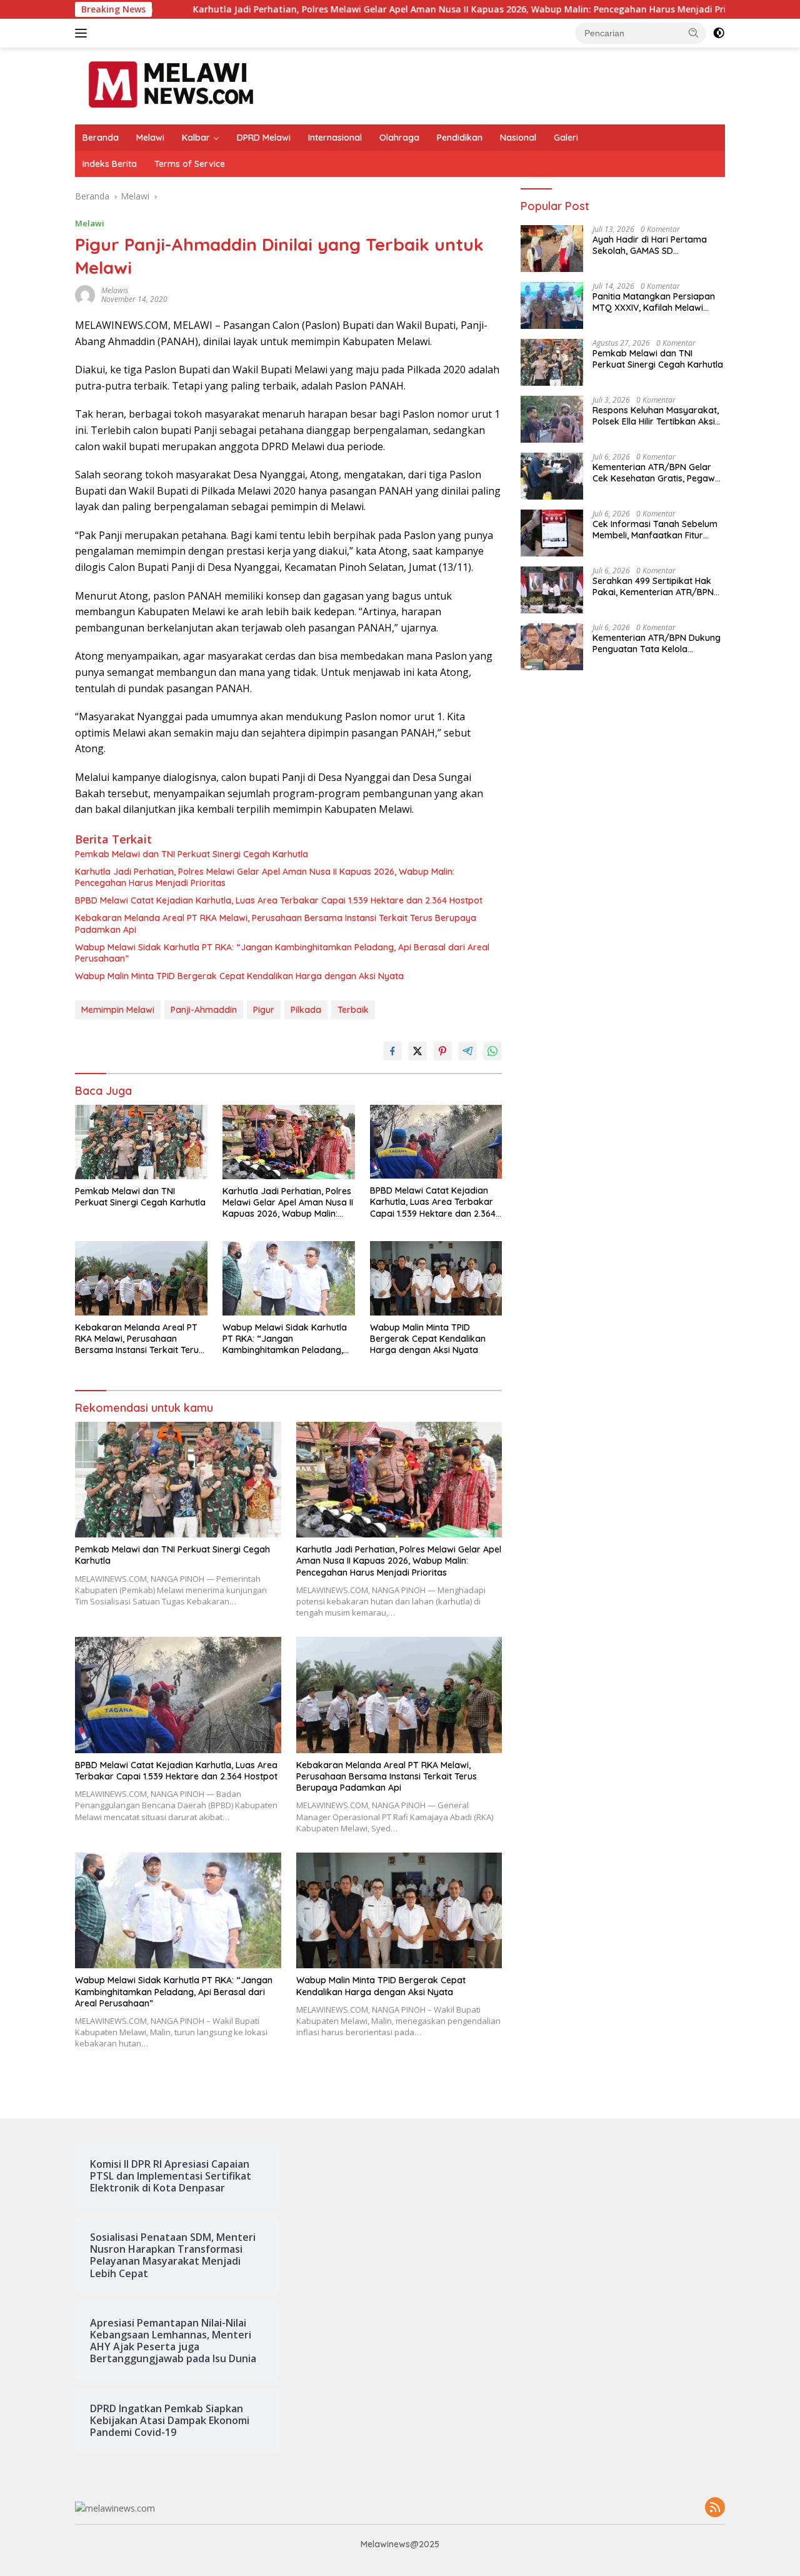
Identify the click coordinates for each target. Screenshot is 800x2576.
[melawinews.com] (171, 85)
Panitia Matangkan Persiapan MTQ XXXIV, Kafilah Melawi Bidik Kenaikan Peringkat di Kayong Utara (654, 302)
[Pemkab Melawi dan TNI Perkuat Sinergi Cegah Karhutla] (141, 1142)
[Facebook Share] (392, 1051)
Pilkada (306, 1010)
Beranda (101, 138)
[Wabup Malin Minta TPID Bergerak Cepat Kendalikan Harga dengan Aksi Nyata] (436, 1278)
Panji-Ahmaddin (204, 1010)
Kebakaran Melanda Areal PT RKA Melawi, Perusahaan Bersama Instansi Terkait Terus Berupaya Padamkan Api (276, 923)
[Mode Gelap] (719, 33)
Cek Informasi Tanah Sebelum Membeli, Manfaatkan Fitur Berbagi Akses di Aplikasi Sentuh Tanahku (655, 530)
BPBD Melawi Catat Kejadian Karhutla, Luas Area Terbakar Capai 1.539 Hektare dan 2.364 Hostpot (279, 900)
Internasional (335, 138)
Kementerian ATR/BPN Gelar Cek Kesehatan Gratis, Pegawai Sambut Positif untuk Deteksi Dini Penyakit (657, 473)
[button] (694, 33)
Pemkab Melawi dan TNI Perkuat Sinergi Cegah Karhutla (192, 854)
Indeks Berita (110, 164)
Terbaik (353, 1010)
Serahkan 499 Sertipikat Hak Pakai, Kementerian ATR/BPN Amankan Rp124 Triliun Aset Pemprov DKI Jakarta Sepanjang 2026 (653, 586)
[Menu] (83, 33)
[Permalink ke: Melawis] (85, 294)
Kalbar (196, 138)
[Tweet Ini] (417, 1051)
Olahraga (399, 138)
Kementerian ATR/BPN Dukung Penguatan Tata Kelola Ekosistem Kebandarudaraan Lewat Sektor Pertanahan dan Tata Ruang (657, 643)
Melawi (150, 138)
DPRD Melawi (264, 138)
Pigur (264, 1010)
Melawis (115, 290)
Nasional (518, 138)
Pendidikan (460, 138)
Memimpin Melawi (118, 1010)
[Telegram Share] (467, 1051)
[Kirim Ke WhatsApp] (492, 1051)
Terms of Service (190, 164)
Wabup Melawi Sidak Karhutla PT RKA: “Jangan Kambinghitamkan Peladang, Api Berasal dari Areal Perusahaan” (282, 953)
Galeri (566, 138)
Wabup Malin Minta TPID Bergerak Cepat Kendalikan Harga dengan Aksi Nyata (239, 976)
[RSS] (715, 2508)
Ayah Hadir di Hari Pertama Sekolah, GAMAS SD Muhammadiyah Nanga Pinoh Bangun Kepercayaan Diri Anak (658, 245)
